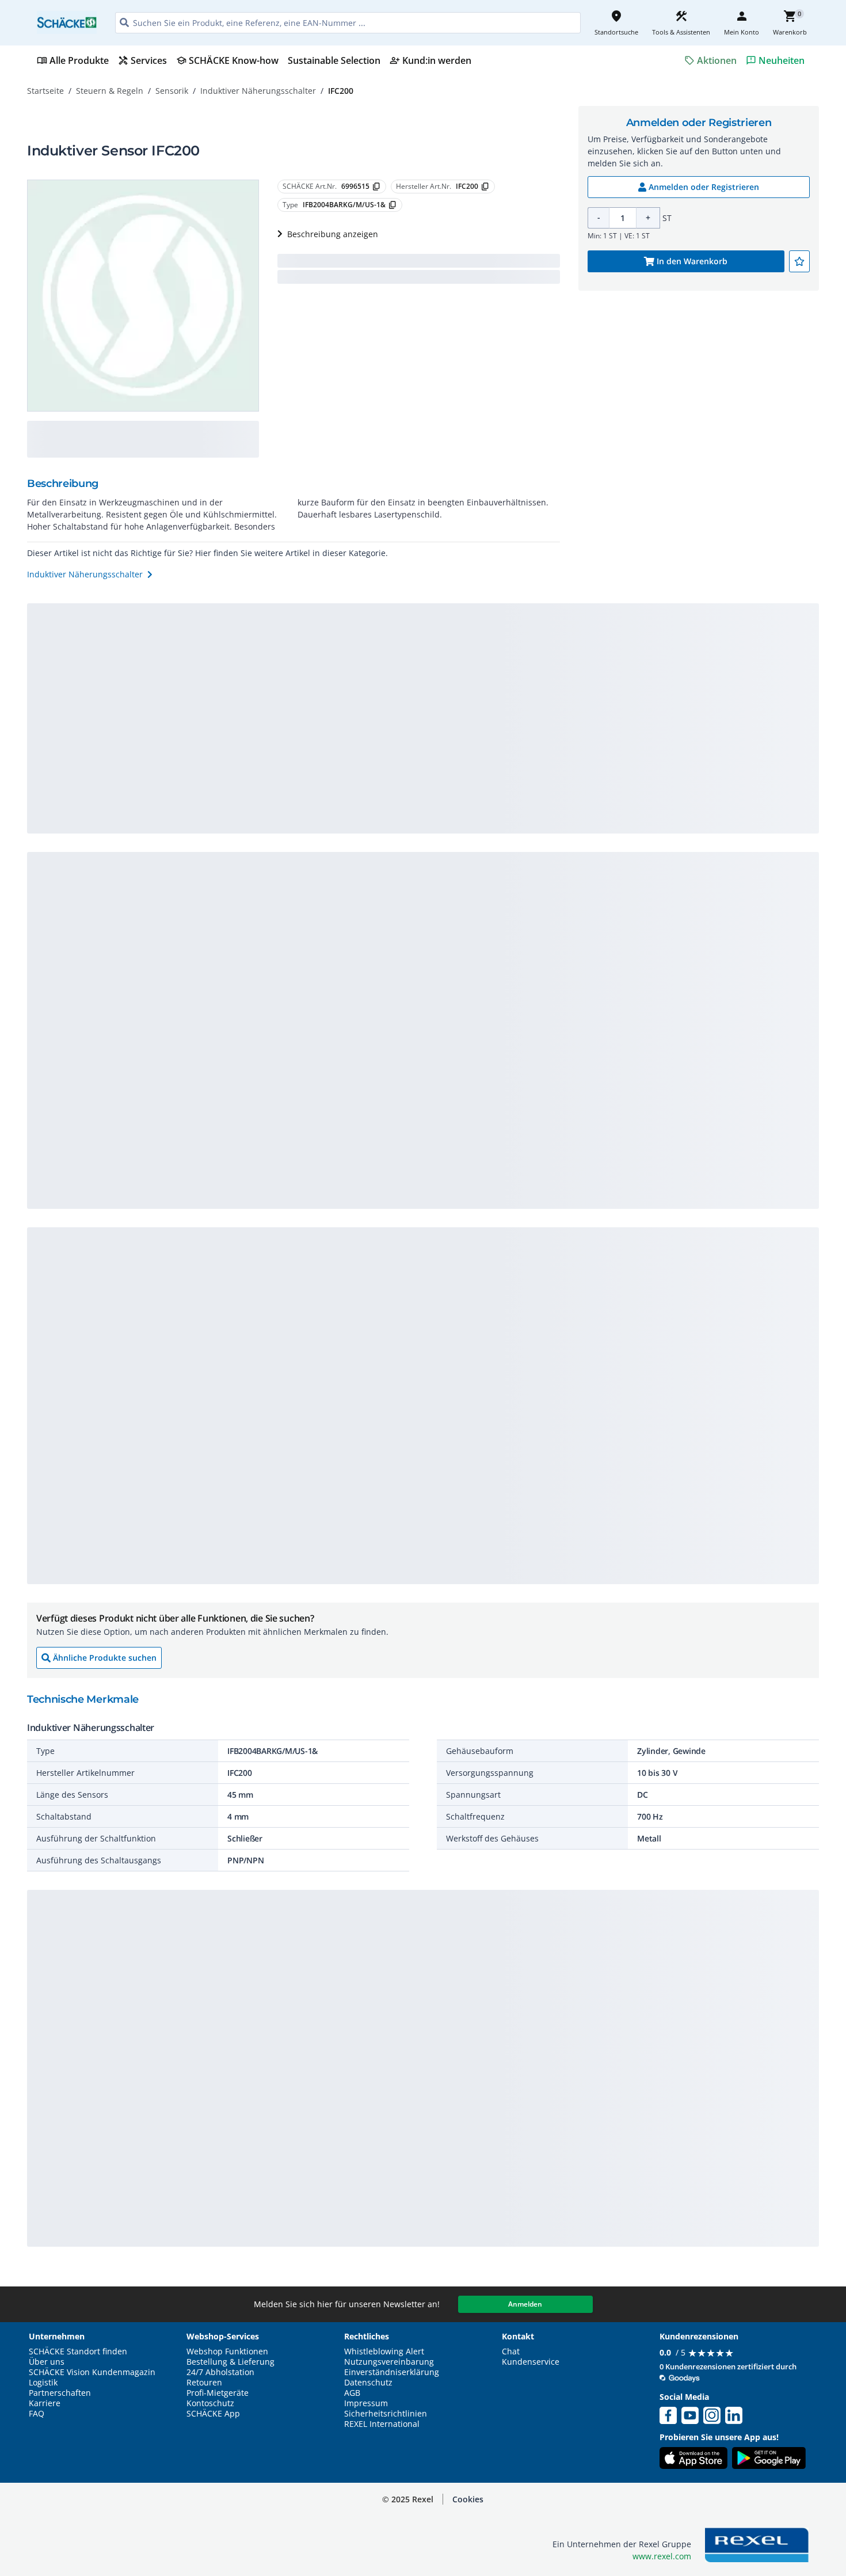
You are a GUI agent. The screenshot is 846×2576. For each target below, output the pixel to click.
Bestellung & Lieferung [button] (230, 2362)
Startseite (45, 91)
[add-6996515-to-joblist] (799, 261)
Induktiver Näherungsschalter (258, 91)
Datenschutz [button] (368, 2383)
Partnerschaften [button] (60, 2393)
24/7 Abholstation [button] (220, 2372)
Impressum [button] (366, 2403)
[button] (468, 2499)
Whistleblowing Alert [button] (384, 2351)
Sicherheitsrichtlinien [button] (386, 2414)
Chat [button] (511, 2351)
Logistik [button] (43, 2383)
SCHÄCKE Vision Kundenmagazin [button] (92, 2372)
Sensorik (172, 91)
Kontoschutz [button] (210, 2403)
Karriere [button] (45, 2403)
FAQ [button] (37, 2414)
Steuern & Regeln (110, 91)
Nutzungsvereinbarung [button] (389, 2362)
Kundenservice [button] (531, 2362)
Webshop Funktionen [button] (227, 2351)
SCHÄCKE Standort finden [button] (78, 2351)
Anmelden (525, 2304)
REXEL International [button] (382, 2424)
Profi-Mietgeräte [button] (218, 2393)
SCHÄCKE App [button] (213, 2414)
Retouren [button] (204, 2383)
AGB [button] (352, 2393)
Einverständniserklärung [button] (392, 2372)
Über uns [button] (47, 2362)
